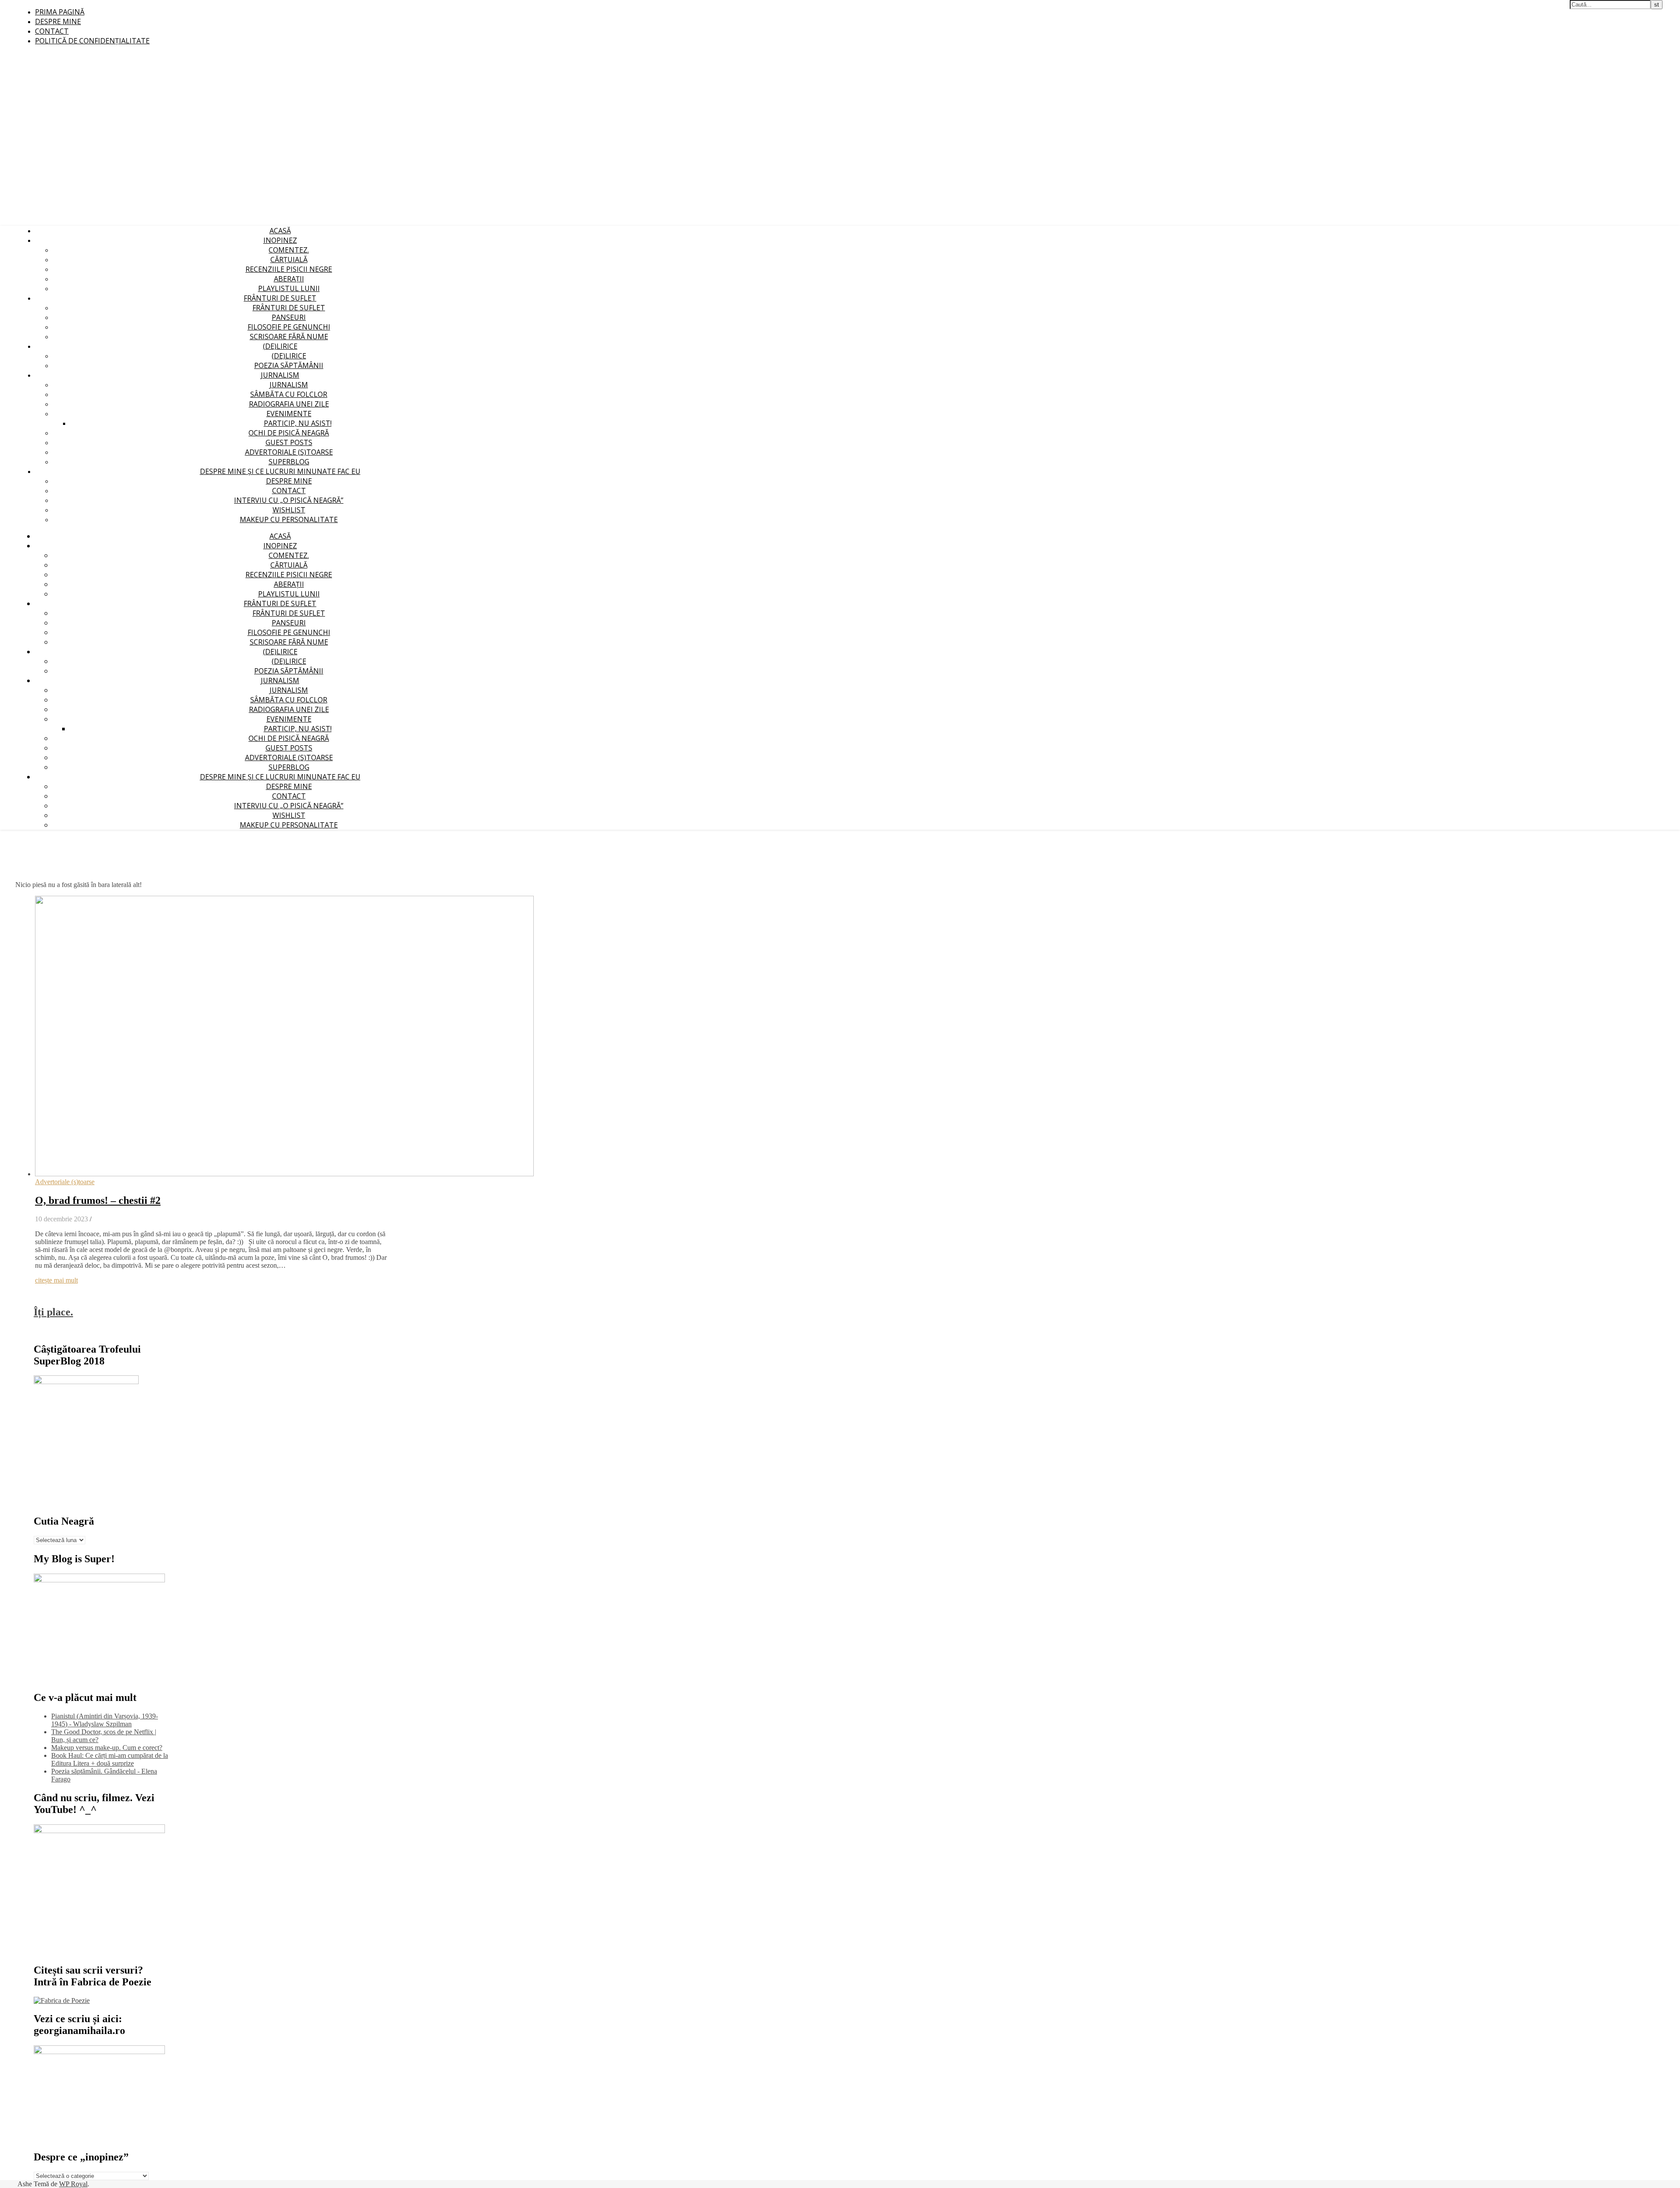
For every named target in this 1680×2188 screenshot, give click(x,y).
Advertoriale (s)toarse (289, 452)
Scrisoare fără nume (289, 337)
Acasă (280, 231)
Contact (52, 31)
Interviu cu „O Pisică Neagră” (289, 500)
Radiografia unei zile (289, 404)
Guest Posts (289, 442)
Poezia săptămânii (289, 365)
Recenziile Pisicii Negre (289, 269)
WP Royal (73, 2184)
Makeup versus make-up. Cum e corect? (107, 1748)
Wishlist (289, 510)
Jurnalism (280, 375)
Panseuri (289, 317)
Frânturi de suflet (280, 298)
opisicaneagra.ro (177, 5)
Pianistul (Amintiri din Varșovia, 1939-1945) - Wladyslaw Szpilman (105, 1720)
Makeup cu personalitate (289, 519)
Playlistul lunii (289, 288)
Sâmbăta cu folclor (289, 394)
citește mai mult (56, 1280)
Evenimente (289, 414)
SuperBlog (289, 462)
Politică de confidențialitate (92, 41)
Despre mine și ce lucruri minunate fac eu (280, 471)
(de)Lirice (280, 346)
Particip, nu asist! (298, 423)
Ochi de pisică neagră (289, 433)
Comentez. (289, 250)
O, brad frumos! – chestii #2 (98, 1200)
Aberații (289, 279)
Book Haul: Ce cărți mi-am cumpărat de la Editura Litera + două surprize (110, 1759)
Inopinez (280, 240)
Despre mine (58, 21)
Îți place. (53, 1312)
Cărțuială (289, 259)
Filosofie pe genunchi (289, 327)
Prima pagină (60, 12)
